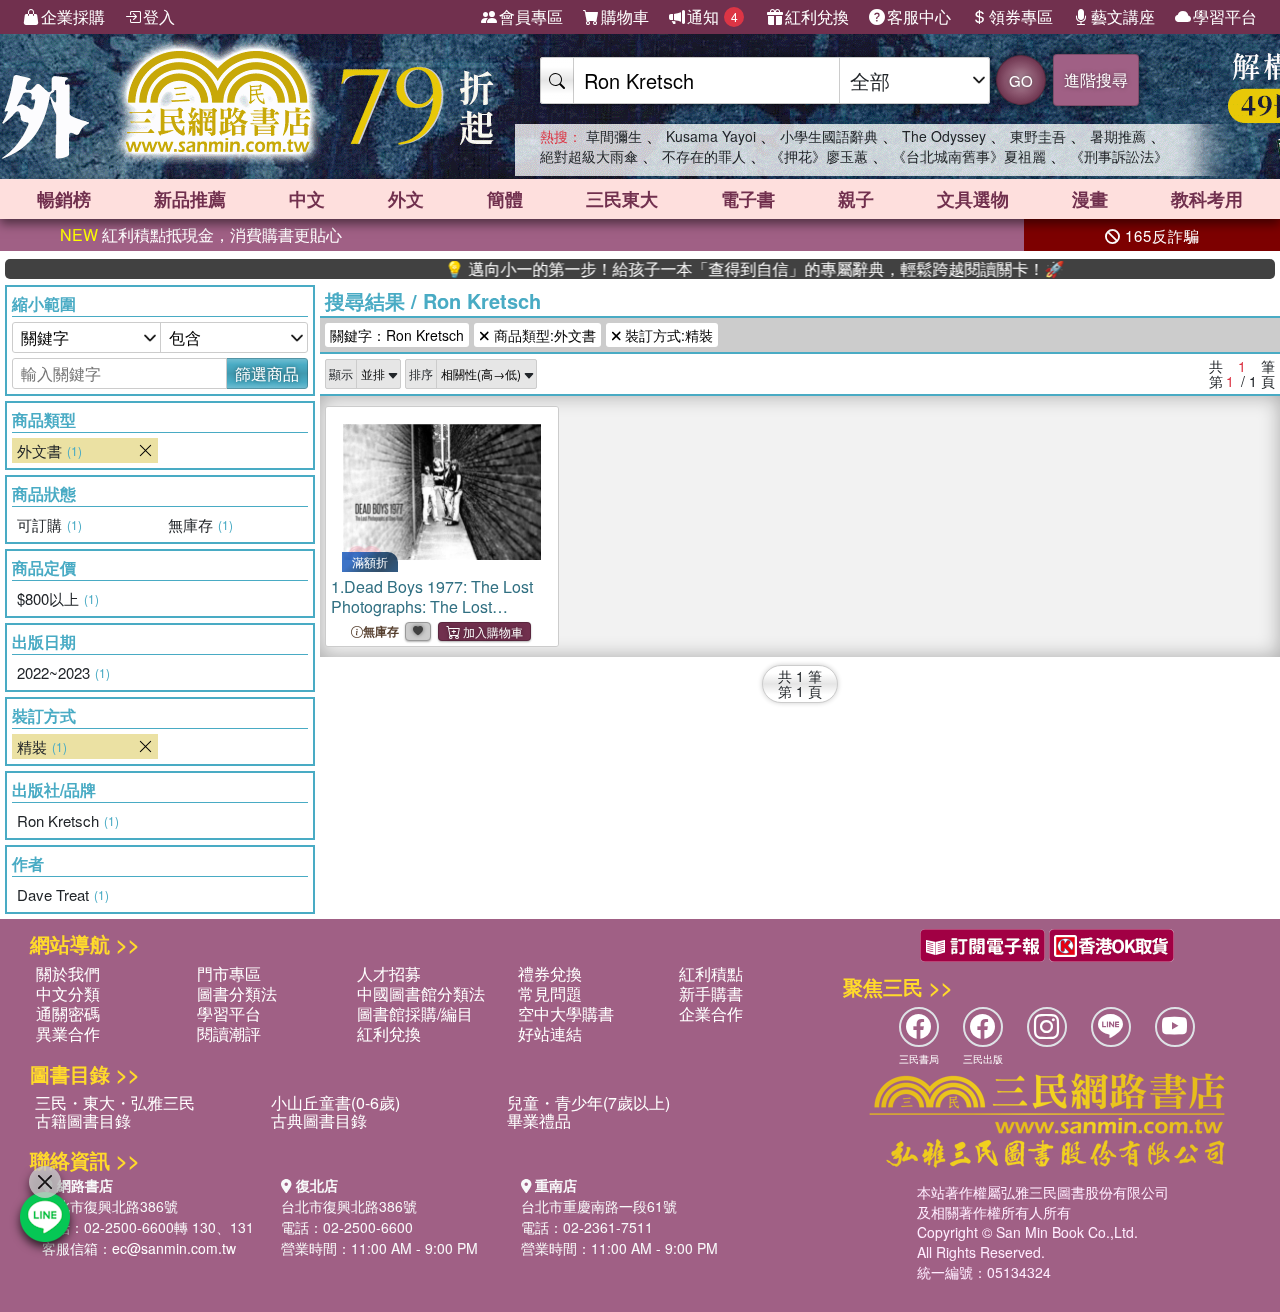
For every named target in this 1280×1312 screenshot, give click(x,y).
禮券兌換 (550, 973)
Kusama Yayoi (711, 136)
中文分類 (68, 993)
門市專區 (229, 973)
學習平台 (1225, 16)
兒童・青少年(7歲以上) (588, 1102)
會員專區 (531, 16)
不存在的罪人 (704, 156)
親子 (856, 199)
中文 (307, 199)
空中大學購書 (566, 1013)
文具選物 (973, 199)
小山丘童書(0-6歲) (335, 1102)
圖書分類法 (237, 993)
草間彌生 (614, 136)
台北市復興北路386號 (110, 1206)
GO (1021, 80)
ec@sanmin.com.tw (174, 1248)
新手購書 (711, 993)
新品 (190, 199)
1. (432, 606)
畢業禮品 (539, 1120)
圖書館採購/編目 (415, 1013)
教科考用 (1207, 199)
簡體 (505, 199)
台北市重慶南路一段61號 (599, 1206)
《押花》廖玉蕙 (819, 156)
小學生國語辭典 (829, 136)
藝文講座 (1123, 16)
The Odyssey (944, 136)
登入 (159, 16)
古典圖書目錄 (319, 1120)
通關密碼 (68, 1013)
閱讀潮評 (229, 1033)
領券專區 (1021, 16)
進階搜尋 (1096, 79)
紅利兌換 (817, 16)
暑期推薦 (1118, 136)
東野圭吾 (1038, 136)
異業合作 (68, 1033)
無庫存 (381, 631)
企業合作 (711, 1013)
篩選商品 (267, 373)
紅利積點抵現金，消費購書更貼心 (201, 234)
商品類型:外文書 (543, 335)
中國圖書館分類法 (421, 993)
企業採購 (73, 16)
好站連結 (550, 1033)
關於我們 (68, 973)
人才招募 (389, 973)
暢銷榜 (64, 199)
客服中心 (919, 16)
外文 (406, 199)
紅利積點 (711, 973)
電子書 (748, 199)
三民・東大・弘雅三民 (115, 1102)
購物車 (625, 16)
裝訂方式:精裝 (667, 335)
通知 (712, 16)
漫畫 (1090, 199)
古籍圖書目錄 (83, 1120)
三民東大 (622, 199)
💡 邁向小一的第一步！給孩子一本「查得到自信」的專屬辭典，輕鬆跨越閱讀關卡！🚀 (723, 269)
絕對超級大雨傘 (589, 156)
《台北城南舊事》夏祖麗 (969, 156)
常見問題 (550, 993)
